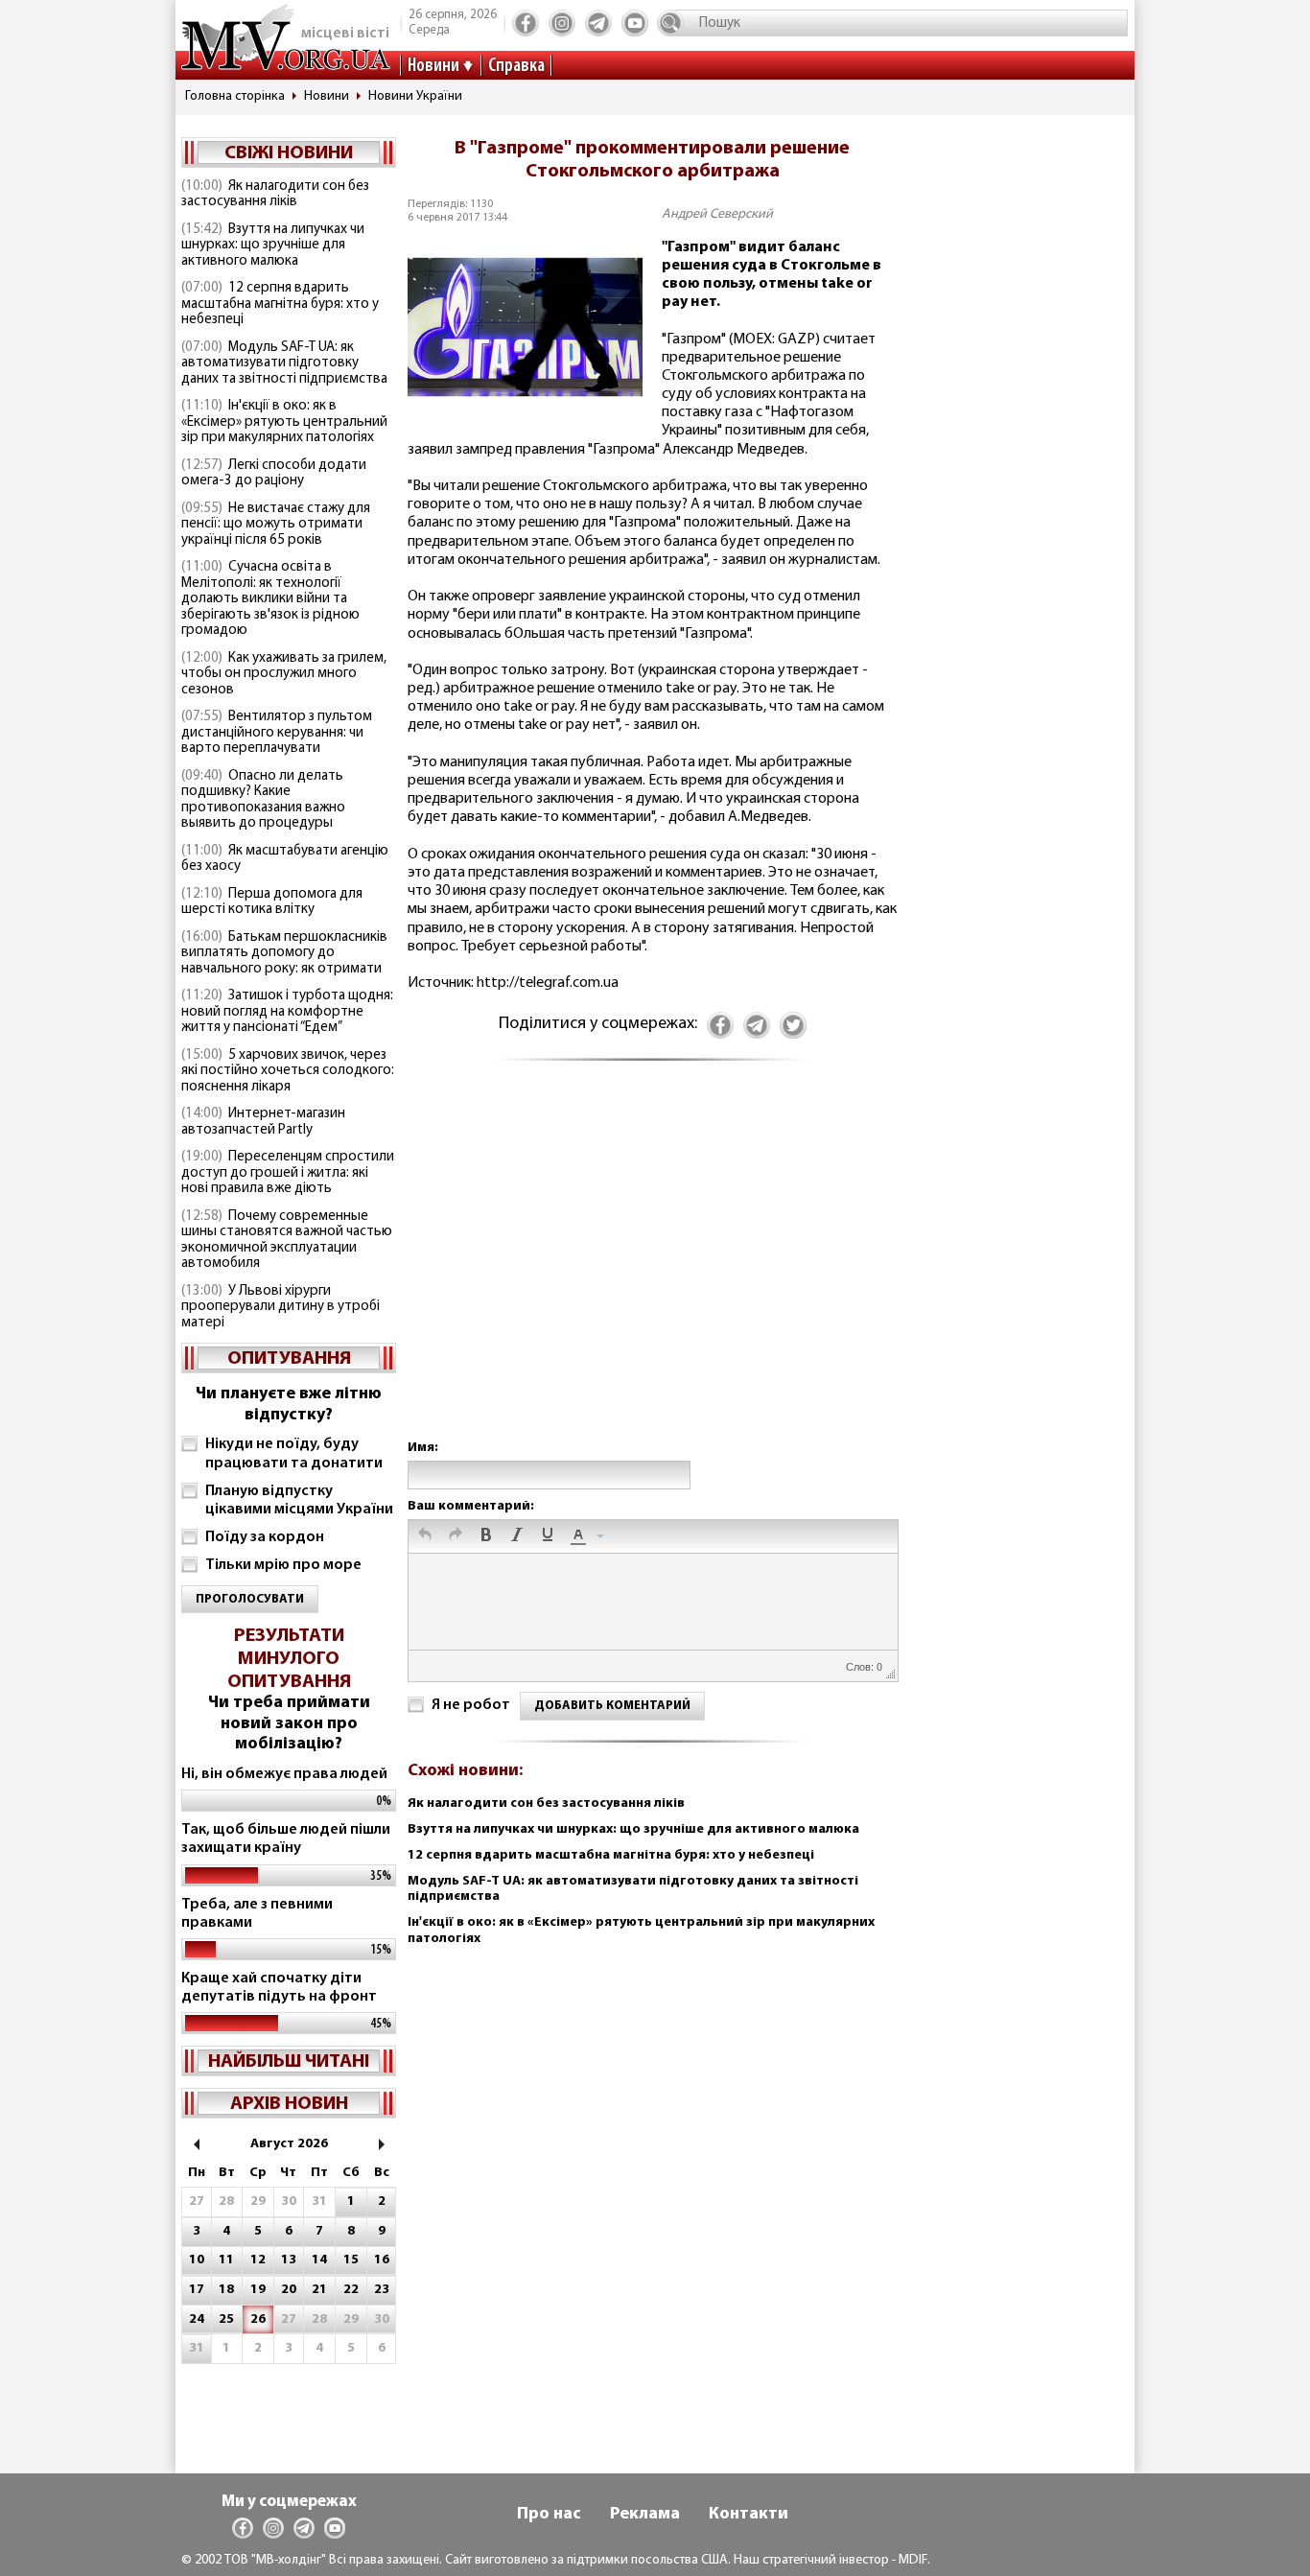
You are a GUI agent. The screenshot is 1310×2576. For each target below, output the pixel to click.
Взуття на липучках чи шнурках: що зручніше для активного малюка (273, 246)
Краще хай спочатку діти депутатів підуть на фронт (279, 1988)
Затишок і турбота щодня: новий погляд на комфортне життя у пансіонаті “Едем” (287, 1012)
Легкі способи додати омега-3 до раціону (274, 474)
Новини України (415, 96)
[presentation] (425, 1536)
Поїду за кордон (265, 1537)
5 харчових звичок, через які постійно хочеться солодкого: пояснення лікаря (288, 1071)
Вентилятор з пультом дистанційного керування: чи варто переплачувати (277, 733)
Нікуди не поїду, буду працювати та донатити (294, 1453)
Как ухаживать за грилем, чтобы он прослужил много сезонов (284, 674)
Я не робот (471, 1705)
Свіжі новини (289, 153)
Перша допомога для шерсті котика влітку (272, 902)
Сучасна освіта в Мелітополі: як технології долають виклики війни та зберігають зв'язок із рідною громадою (270, 599)
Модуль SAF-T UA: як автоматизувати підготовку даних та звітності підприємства (284, 363)
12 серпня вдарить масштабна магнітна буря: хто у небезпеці (280, 304)
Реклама (645, 2515)
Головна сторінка (235, 96)
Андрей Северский (717, 214)
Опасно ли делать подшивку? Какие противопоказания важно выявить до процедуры (263, 800)
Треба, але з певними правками (257, 1914)
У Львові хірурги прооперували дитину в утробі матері (281, 1307)
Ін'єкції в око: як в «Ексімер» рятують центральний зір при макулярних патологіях (284, 422)
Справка (516, 66)
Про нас (549, 2515)
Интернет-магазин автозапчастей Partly (263, 1122)
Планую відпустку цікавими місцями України (299, 1500)
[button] (425, 1536)
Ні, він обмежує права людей (284, 1774)
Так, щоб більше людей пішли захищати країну (286, 1839)
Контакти (749, 2515)
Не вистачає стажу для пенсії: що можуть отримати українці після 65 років (276, 525)
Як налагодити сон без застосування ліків (275, 195)
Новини (433, 66)
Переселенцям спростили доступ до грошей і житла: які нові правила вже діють (288, 1173)
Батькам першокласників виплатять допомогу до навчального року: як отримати (284, 953)
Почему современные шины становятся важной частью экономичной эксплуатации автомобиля (287, 1241)
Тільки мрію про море (283, 1565)
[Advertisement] (652, 1269)
